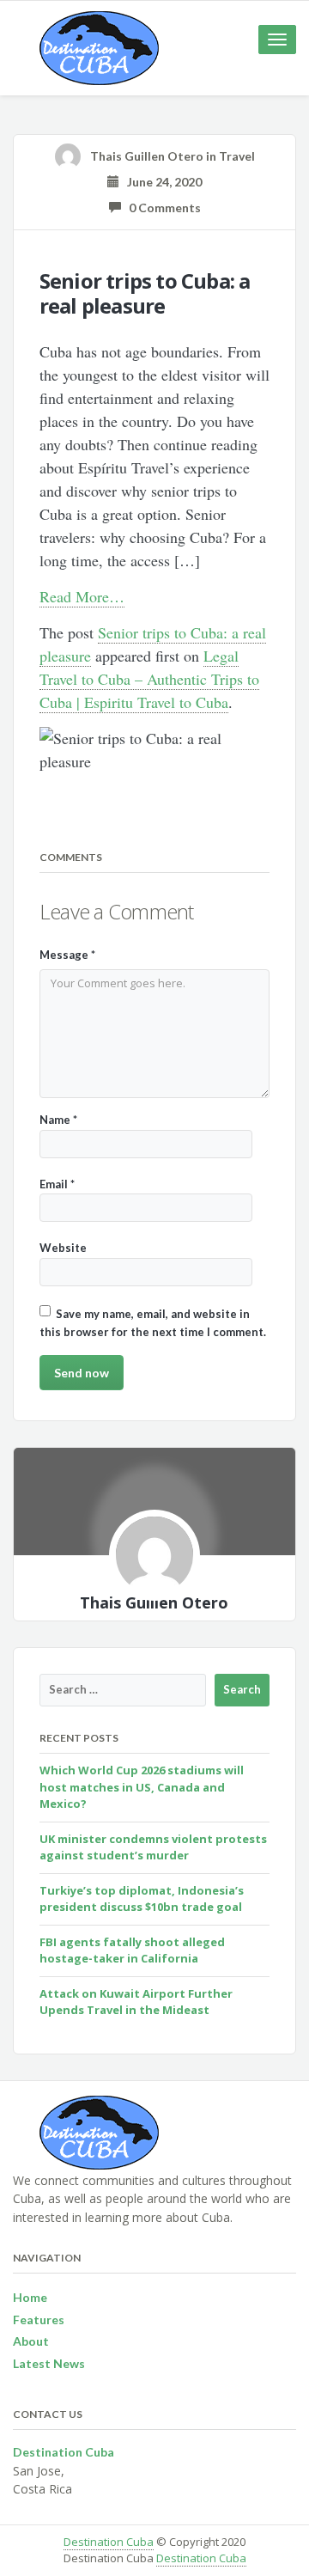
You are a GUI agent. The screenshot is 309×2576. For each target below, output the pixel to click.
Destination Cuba (109, 2542)
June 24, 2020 (161, 182)
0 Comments (161, 208)
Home (30, 2297)
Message (67, 955)
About (31, 2341)
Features (39, 2320)
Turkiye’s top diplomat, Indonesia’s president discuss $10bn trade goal (142, 1899)
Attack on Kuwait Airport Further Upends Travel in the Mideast (136, 2002)
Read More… (82, 596)
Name (58, 1120)
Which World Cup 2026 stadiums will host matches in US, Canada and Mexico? (142, 1787)
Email (57, 1184)
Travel (237, 156)
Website (63, 1248)
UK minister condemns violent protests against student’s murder (153, 1847)
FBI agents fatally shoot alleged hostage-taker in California (132, 1950)
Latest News (49, 2363)
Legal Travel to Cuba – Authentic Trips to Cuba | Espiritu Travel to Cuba (149, 679)
